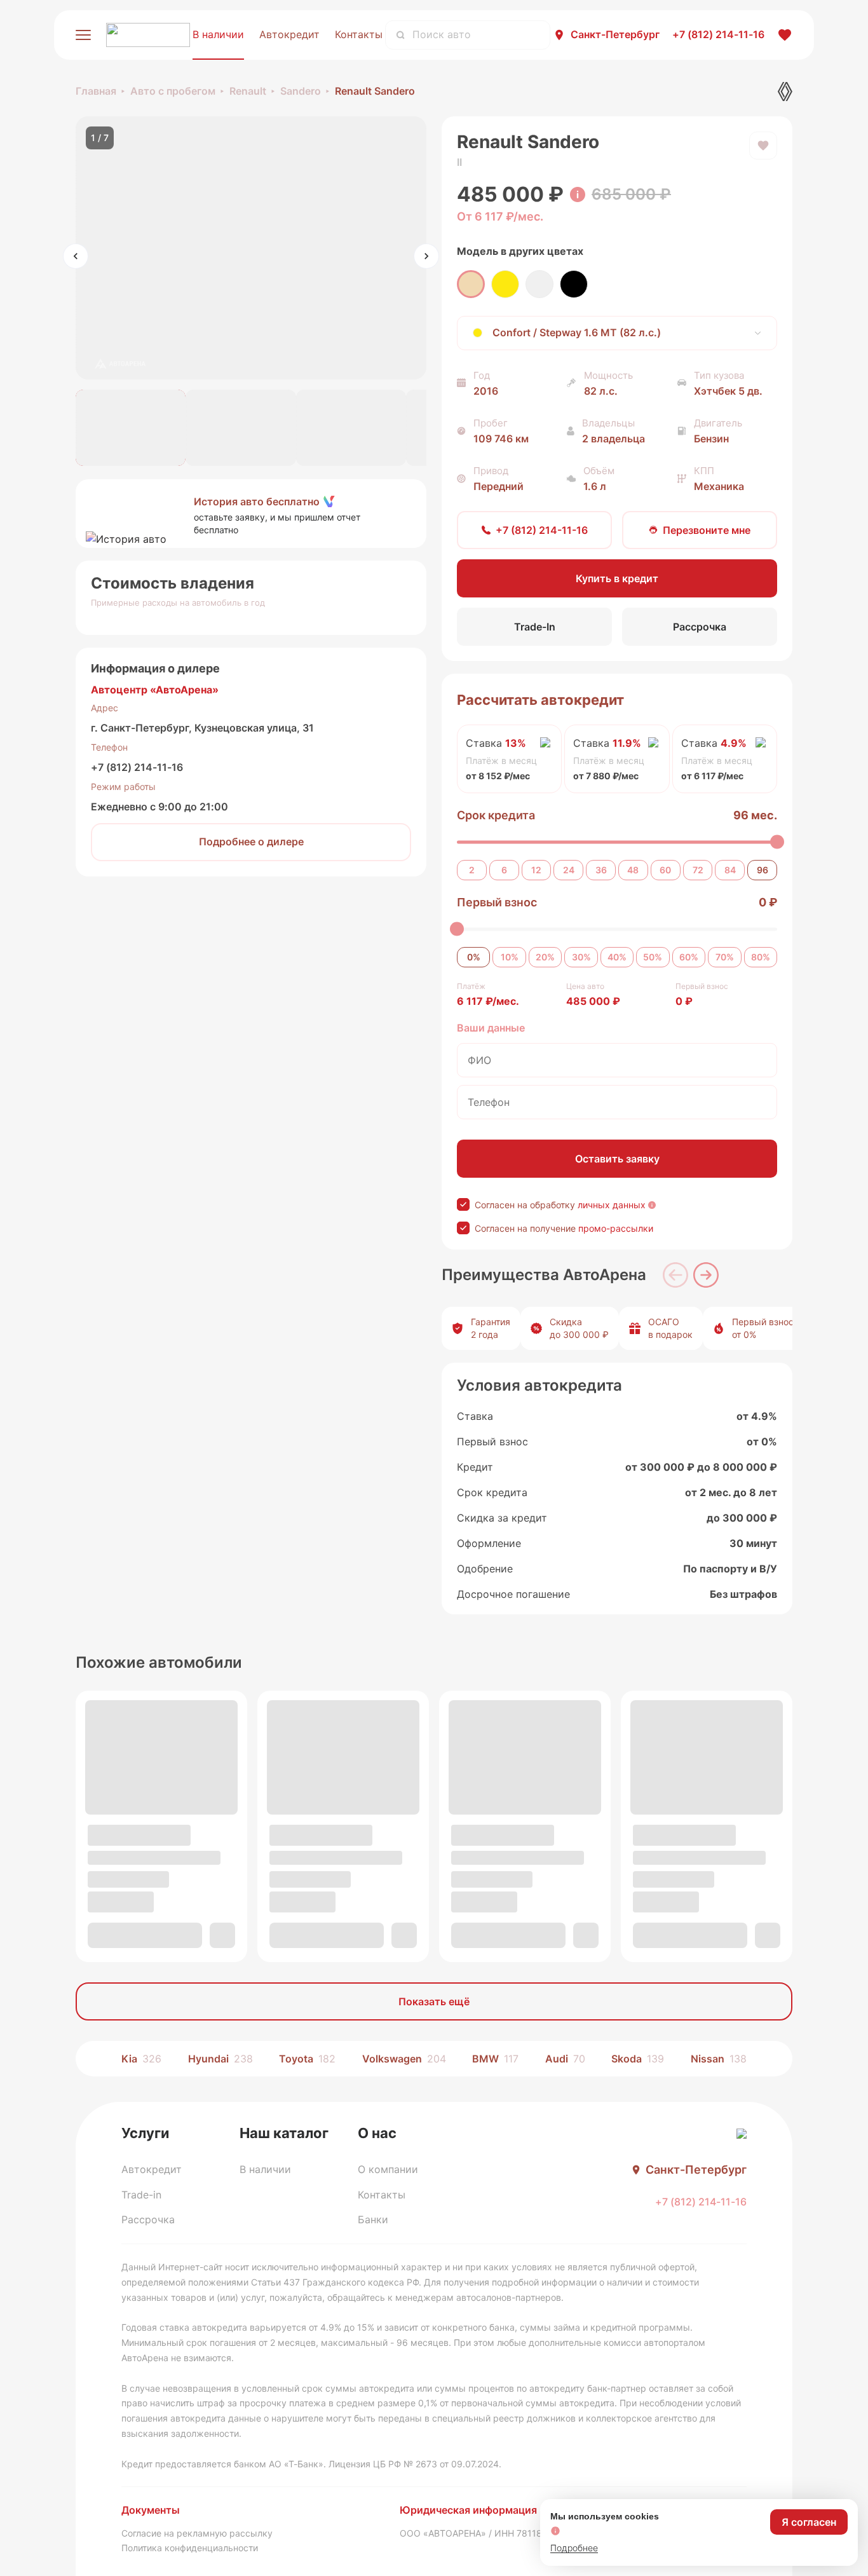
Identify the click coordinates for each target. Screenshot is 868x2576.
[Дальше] (706, 1275)
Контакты (359, 34)
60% (689, 957)
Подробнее (574, 2548)
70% (725, 957)
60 (665, 870)
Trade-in (141, 2195)
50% (653, 957)
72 (698, 870)
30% (581, 957)
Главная (96, 91)
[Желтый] (505, 284)
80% (761, 957)
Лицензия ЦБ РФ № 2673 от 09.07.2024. (415, 2464)
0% (474, 957)
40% (617, 957)
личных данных (612, 1205)
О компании (388, 2169)
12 (536, 870)
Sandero (301, 91)
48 (633, 870)
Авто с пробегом (173, 91)
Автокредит (289, 34)
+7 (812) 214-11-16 (137, 767)
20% (545, 957)
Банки (373, 2219)
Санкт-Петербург (615, 34)
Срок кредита (496, 815)
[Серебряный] (539, 284)
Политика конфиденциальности (190, 2548)
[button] (251, 514)
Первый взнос (497, 902)
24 (569, 870)
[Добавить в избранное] (763, 146)
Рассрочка (148, 2219)
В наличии (218, 34)
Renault (248, 91)
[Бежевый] (471, 284)
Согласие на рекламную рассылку (197, 2533)
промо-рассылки (616, 1228)
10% (510, 957)
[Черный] (574, 284)
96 (763, 870)
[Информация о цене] (578, 194)
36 (601, 870)
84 (730, 870)
